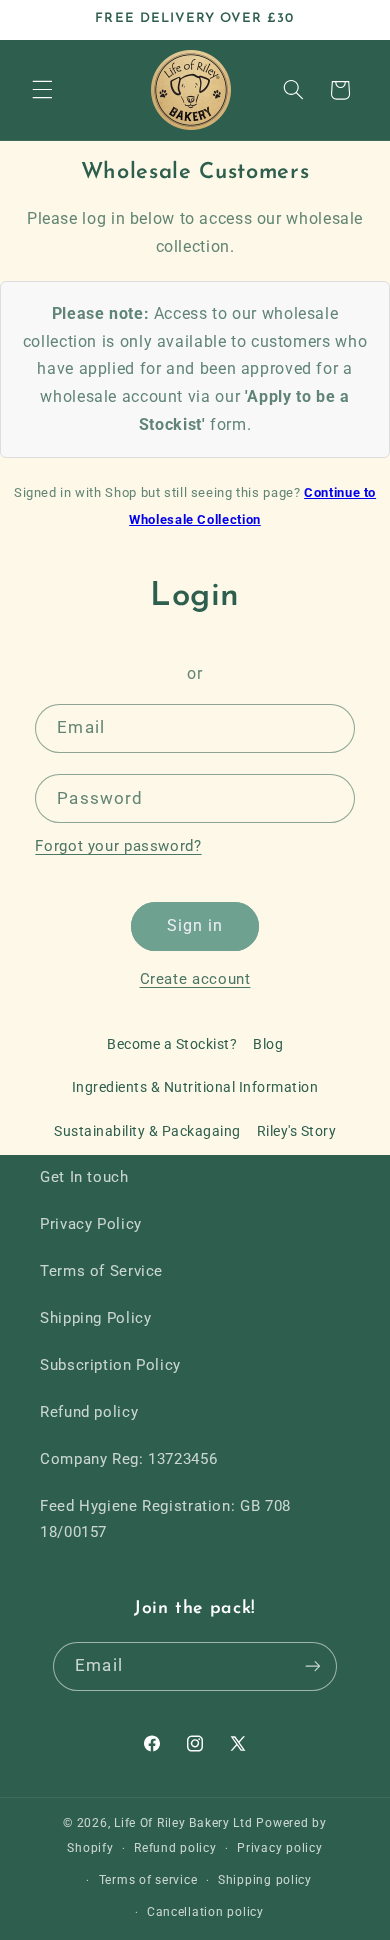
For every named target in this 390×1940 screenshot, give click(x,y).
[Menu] (42, 90)
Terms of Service (101, 1271)
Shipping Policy (95, 1318)
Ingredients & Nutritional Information (195, 1087)
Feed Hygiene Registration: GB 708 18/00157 (165, 1519)
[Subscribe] (312, 1666)
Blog (268, 1044)
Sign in (195, 925)
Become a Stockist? (172, 1044)
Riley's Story (297, 1131)
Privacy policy (279, 1848)
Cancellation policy (205, 1912)
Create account (195, 979)
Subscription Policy (110, 1365)
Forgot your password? (118, 846)
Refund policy (89, 1412)
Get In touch (84, 1177)
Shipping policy (265, 1880)
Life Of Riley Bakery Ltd (183, 1823)
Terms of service (148, 1880)
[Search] (293, 90)
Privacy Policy (91, 1224)
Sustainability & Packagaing (147, 1131)
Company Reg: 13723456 (128, 1459)
